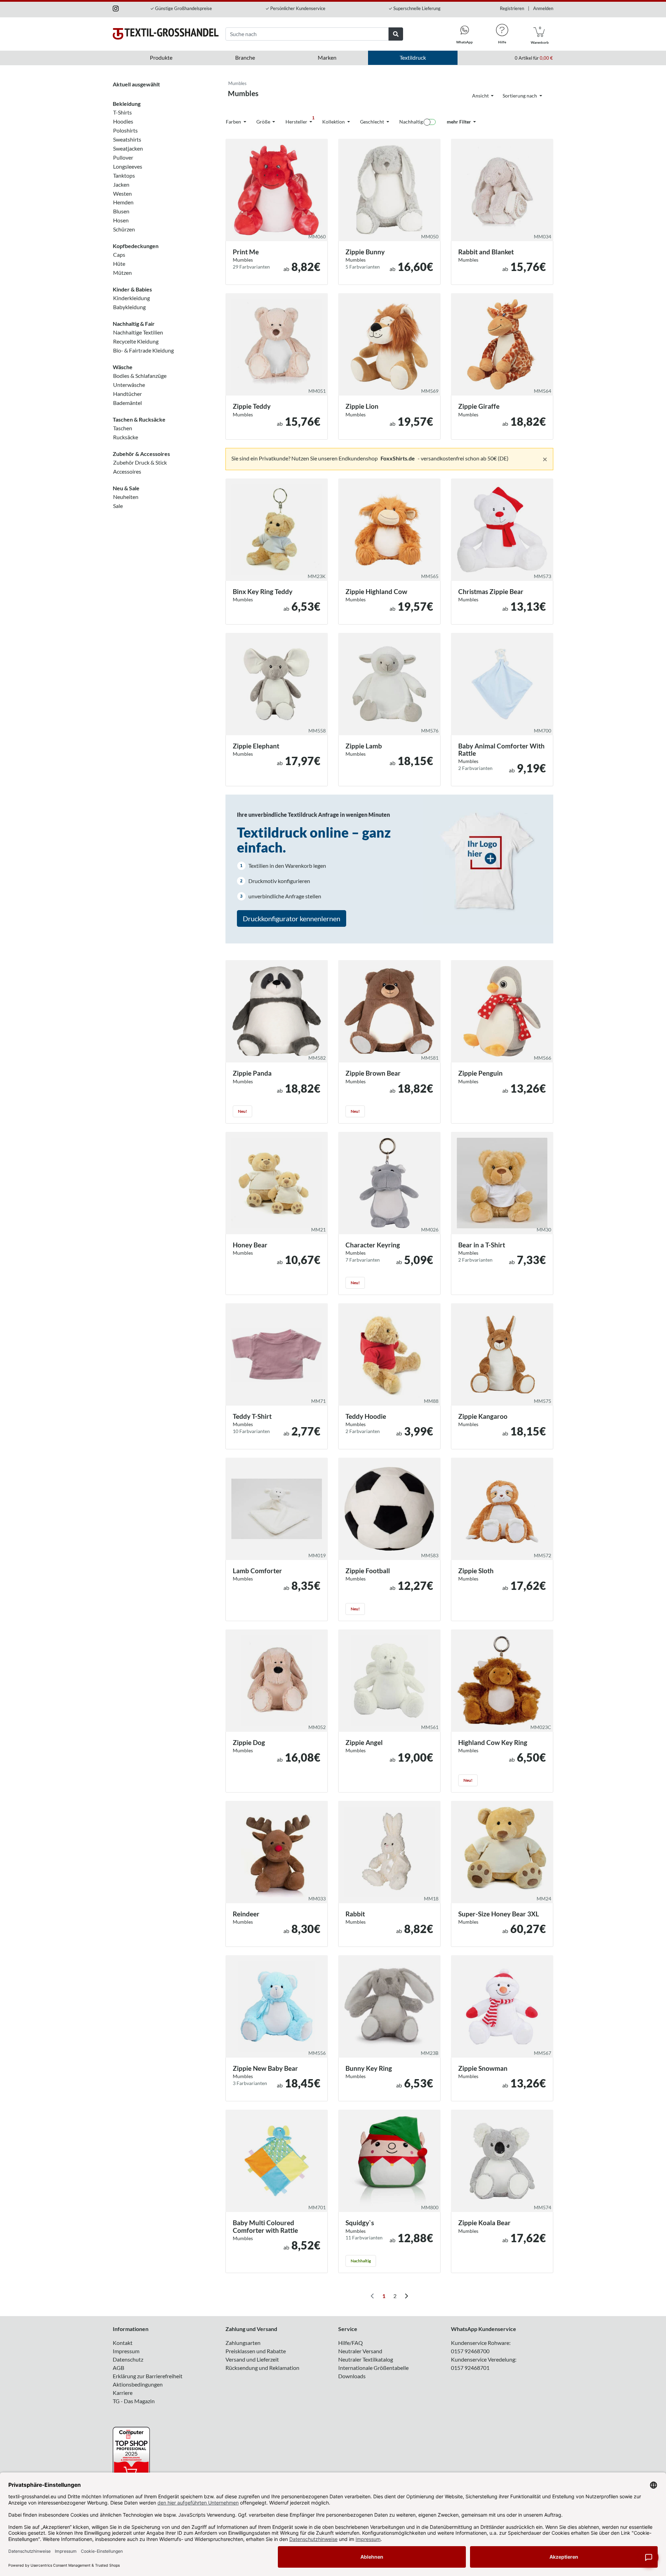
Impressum (126, 2351)
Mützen (122, 273)
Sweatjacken (128, 148)
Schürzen (124, 229)
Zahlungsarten (243, 2343)
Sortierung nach (520, 96)
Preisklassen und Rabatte (256, 2351)
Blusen (121, 211)
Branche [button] (245, 57)
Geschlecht (373, 122)
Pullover (123, 157)
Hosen (121, 220)
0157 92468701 (470, 2368)
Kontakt (123, 2343)
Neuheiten (126, 497)
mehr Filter (459, 122)
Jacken (121, 184)
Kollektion (334, 122)
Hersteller (300, 120)
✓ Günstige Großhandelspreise (181, 8)
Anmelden (543, 8)
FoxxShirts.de (398, 458)
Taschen (123, 428)
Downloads (352, 2376)
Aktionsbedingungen (138, 2384)
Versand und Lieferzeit (252, 2359)
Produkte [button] (161, 57)
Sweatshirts (127, 139)
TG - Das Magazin (134, 2401)
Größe (264, 122)
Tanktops (124, 175)
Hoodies (123, 121)
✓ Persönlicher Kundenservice (295, 8)
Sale (118, 506)
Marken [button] (327, 57)
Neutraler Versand (360, 2351)
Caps (119, 255)
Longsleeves (128, 166)
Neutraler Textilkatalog (366, 2359)
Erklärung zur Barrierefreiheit (148, 2376)
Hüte (119, 264)
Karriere (123, 2393)
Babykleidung (129, 307)
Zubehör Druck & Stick (140, 462)
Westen (122, 193)
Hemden (123, 202)
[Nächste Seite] (406, 2296)
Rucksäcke (126, 437)
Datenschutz (128, 2359)
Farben (234, 122)
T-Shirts (122, 112)
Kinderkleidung (131, 298)
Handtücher (127, 394)
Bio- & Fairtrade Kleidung (143, 350)
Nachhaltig (411, 122)
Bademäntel (127, 403)
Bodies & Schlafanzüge (140, 376)
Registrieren (512, 8)
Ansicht (481, 96)
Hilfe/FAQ (351, 2343)
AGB (118, 2368)
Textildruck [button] (413, 57)
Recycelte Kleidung (136, 341)
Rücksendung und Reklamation (262, 2368)
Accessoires (127, 471)
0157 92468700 (470, 2351)
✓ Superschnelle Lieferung (415, 8)
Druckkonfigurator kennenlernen (292, 918)
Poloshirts (125, 130)
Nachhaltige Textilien (138, 332)
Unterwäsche (129, 385)
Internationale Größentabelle (373, 2368)
